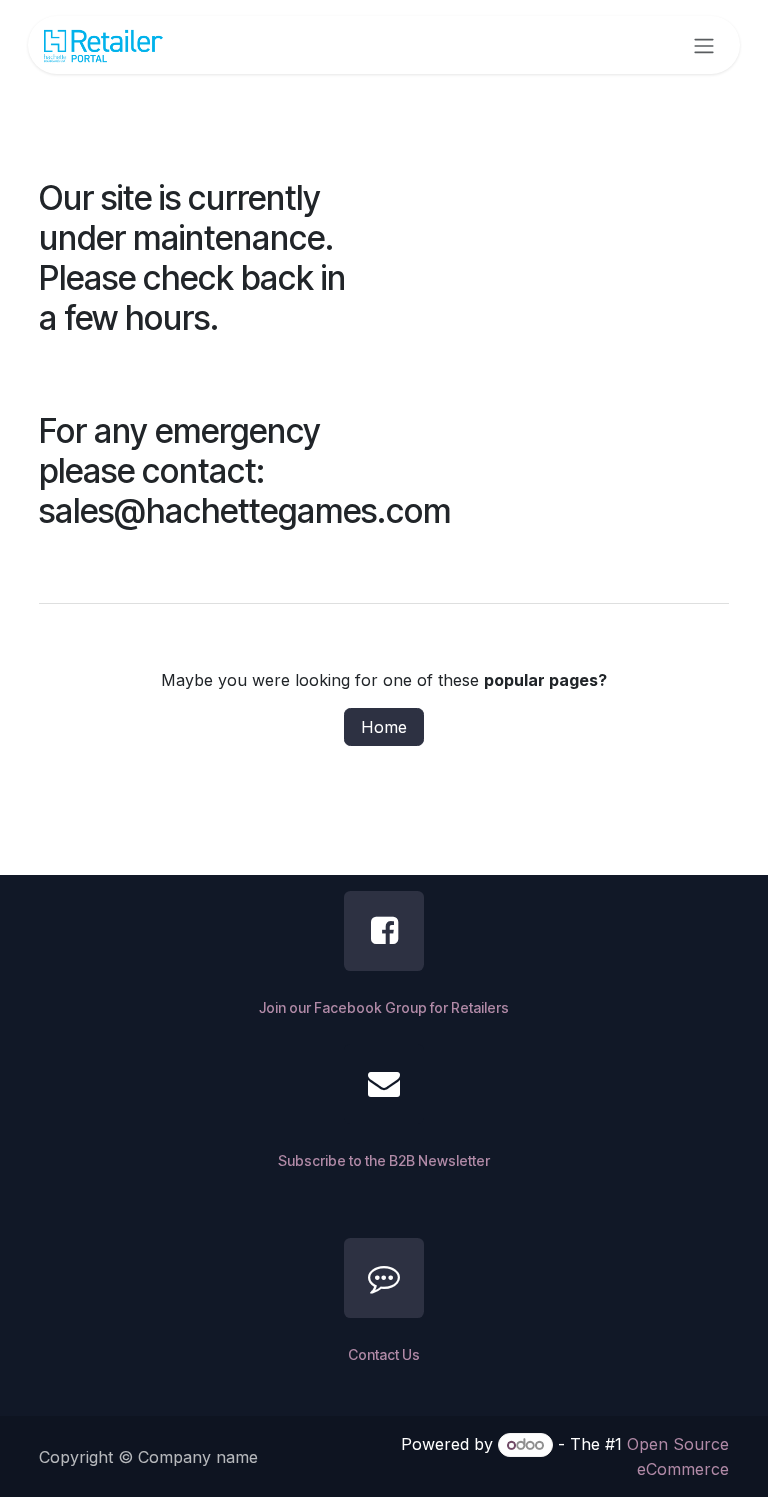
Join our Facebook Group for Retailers (384, 1007)
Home (384, 727)
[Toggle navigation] (704, 45)
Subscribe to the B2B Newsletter (384, 1160)
